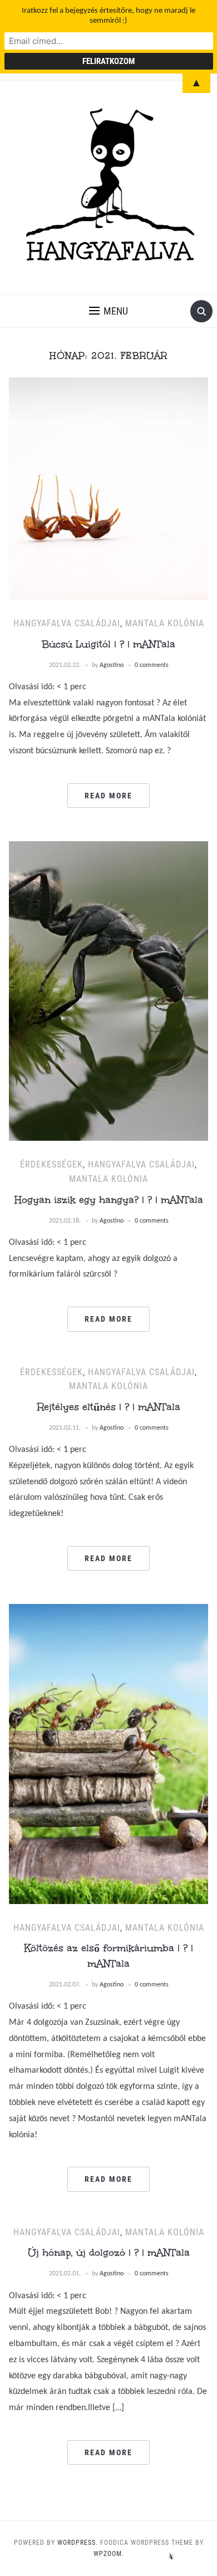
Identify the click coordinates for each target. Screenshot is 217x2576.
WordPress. (78, 2543)
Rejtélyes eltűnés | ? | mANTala (109, 1407)
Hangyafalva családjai (67, 623)
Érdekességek (51, 1164)
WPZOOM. (109, 2554)
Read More (108, 796)
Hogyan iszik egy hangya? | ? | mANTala (109, 1200)
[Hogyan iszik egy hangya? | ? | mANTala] (109, 991)
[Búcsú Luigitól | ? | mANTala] (109, 489)
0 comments (152, 665)
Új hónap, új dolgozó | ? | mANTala (109, 2253)
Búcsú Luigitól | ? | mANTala (108, 644)
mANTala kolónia (165, 623)
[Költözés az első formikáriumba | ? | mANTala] (109, 1754)
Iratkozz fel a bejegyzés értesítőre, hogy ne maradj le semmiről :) (108, 16)
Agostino (112, 665)
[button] (108, 311)
